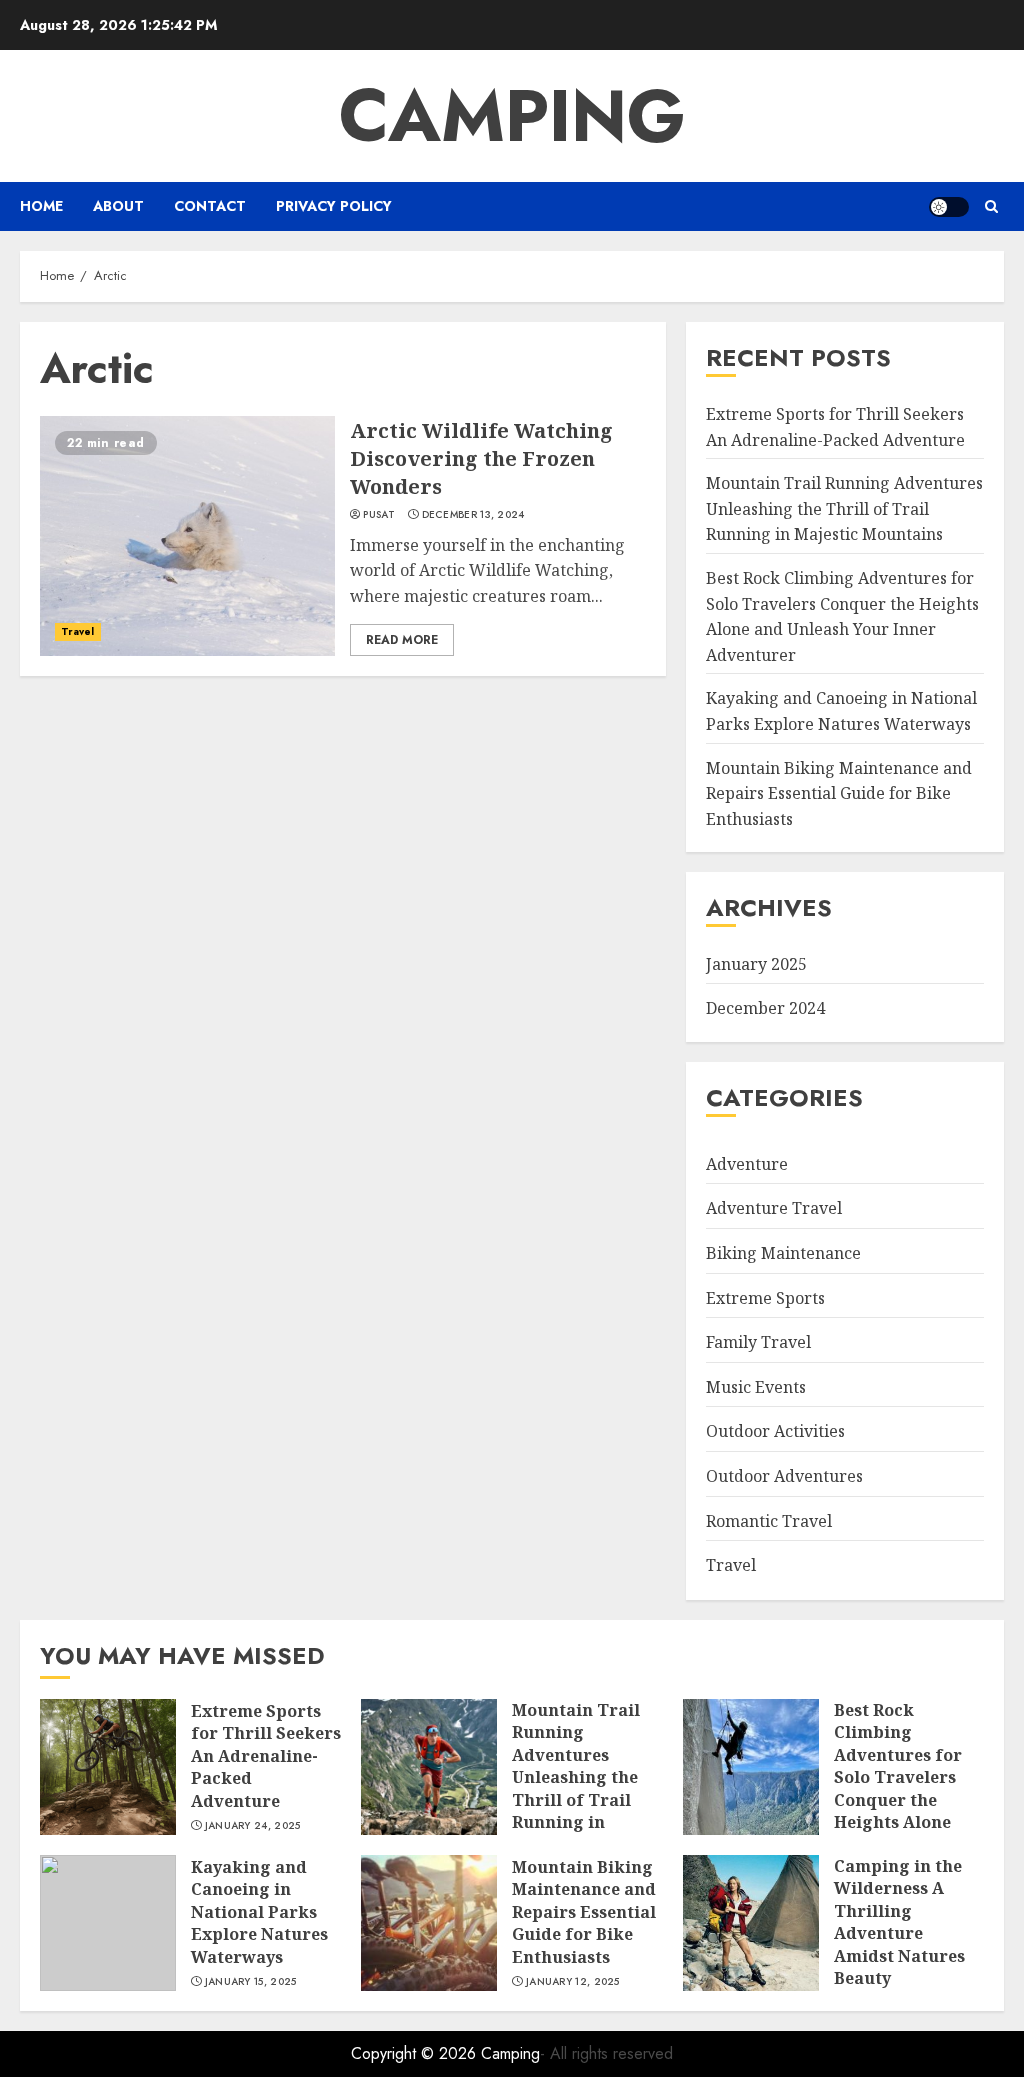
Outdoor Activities (775, 1431)
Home (41, 206)
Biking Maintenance (783, 1253)
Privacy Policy (334, 206)
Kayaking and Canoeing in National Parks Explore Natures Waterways (259, 1912)
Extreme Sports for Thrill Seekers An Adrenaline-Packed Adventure (266, 1756)
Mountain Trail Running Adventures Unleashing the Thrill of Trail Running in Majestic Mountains (844, 508)
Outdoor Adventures (784, 1476)
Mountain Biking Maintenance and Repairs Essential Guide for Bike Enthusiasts (839, 793)
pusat (379, 515)
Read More (402, 640)
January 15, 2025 (251, 1982)
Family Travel (758, 1342)
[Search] (991, 206)
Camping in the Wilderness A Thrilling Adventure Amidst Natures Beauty (899, 1922)
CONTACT (210, 206)
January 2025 (756, 964)
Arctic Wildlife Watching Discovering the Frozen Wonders (481, 458)
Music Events (756, 1387)
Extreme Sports (765, 1298)
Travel (78, 631)
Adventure (747, 1164)
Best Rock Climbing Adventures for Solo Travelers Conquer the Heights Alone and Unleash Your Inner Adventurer (908, 1788)
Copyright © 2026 (416, 2053)
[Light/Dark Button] (949, 207)
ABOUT (118, 206)
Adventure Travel (774, 1208)
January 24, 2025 (253, 1826)
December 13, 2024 (473, 515)
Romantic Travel (769, 1521)
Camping (512, 116)
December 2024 (765, 1008)
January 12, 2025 (573, 1982)
